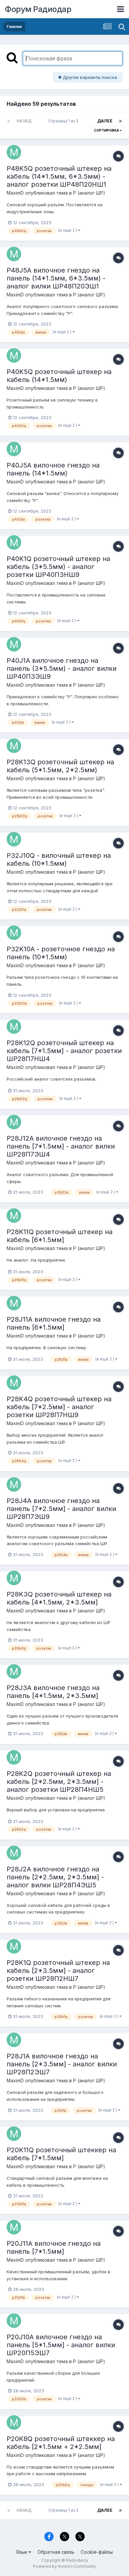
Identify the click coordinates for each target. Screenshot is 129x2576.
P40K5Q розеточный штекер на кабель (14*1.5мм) (59, 376)
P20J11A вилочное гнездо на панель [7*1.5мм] (54, 2247)
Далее (105, 121)
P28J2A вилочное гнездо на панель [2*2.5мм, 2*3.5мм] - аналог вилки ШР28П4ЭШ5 (55, 1877)
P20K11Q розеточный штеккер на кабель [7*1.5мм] (61, 2154)
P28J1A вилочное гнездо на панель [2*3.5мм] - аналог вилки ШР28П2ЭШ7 (62, 2064)
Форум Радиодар (38, 9)
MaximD (15, 193)
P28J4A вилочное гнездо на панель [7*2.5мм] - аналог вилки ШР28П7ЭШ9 (61, 1509)
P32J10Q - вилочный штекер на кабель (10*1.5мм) (59, 859)
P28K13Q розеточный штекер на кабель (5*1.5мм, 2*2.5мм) (60, 766)
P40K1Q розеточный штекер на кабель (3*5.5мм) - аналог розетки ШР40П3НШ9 (58, 567)
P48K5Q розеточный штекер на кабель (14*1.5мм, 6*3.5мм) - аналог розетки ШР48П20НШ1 (59, 176)
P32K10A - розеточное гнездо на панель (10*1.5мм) (61, 953)
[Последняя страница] (120, 121)
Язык (22, 2552)
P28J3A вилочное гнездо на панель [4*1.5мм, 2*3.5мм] (53, 1692)
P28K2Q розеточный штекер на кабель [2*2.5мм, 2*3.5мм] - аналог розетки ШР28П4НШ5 (59, 1782)
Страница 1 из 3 (64, 121)
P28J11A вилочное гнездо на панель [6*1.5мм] (54, 1323)
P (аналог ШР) (89, 193)
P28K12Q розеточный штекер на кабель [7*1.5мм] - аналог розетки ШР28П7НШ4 (64, 1051)
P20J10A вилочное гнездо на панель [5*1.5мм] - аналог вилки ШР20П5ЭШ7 (61, 2345)
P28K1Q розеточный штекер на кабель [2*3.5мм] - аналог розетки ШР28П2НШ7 (58, 1971)
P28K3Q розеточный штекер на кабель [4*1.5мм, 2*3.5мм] (59, 1598)
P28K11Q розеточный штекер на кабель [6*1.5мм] (60, 1236)
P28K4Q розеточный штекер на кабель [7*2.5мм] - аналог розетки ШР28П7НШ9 (59, 1407)
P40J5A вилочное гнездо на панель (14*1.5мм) (53, 469)
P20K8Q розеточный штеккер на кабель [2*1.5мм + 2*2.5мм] (61, 2443)
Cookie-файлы (97, 2552)
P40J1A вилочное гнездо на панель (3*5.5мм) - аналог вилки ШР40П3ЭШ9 (62, 668)
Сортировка (107, 130)
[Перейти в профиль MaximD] (14, 152)
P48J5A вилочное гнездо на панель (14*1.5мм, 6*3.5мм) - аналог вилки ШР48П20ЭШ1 (56, 278)
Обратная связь (56, 2552)
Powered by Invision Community (64, 2566)
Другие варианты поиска (89, 77)
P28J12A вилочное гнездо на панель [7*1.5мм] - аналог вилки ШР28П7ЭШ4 (61, 1146)
